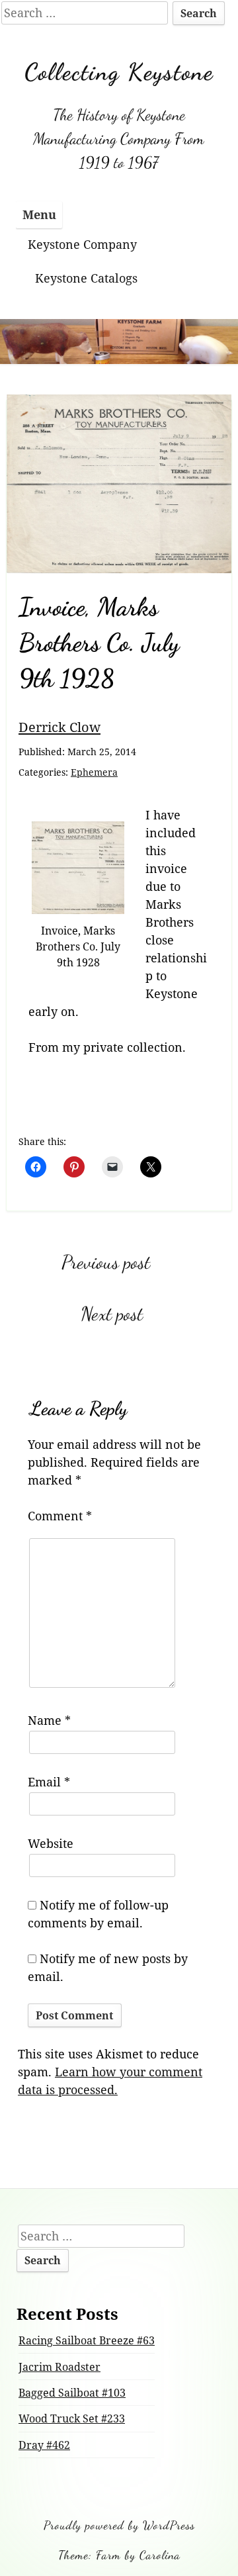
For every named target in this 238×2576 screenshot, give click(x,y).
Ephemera (94, 772)
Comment (60, 1516)
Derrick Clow (59, 727)
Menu (39, 214)
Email (49, 1782)
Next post (112, 1314)
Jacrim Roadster (59, 2367)
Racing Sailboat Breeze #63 (87, 2340)
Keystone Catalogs (86, 278)
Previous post (106, 1262)
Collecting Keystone (119, 72)
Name (49, 1720)
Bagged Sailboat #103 (72, 2393)
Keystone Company (82, 244)
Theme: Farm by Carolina (119, 2555)
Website (51, 1843)
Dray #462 (44, 2445)
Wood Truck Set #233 (72, 2418)
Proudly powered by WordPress (119, 2525)
